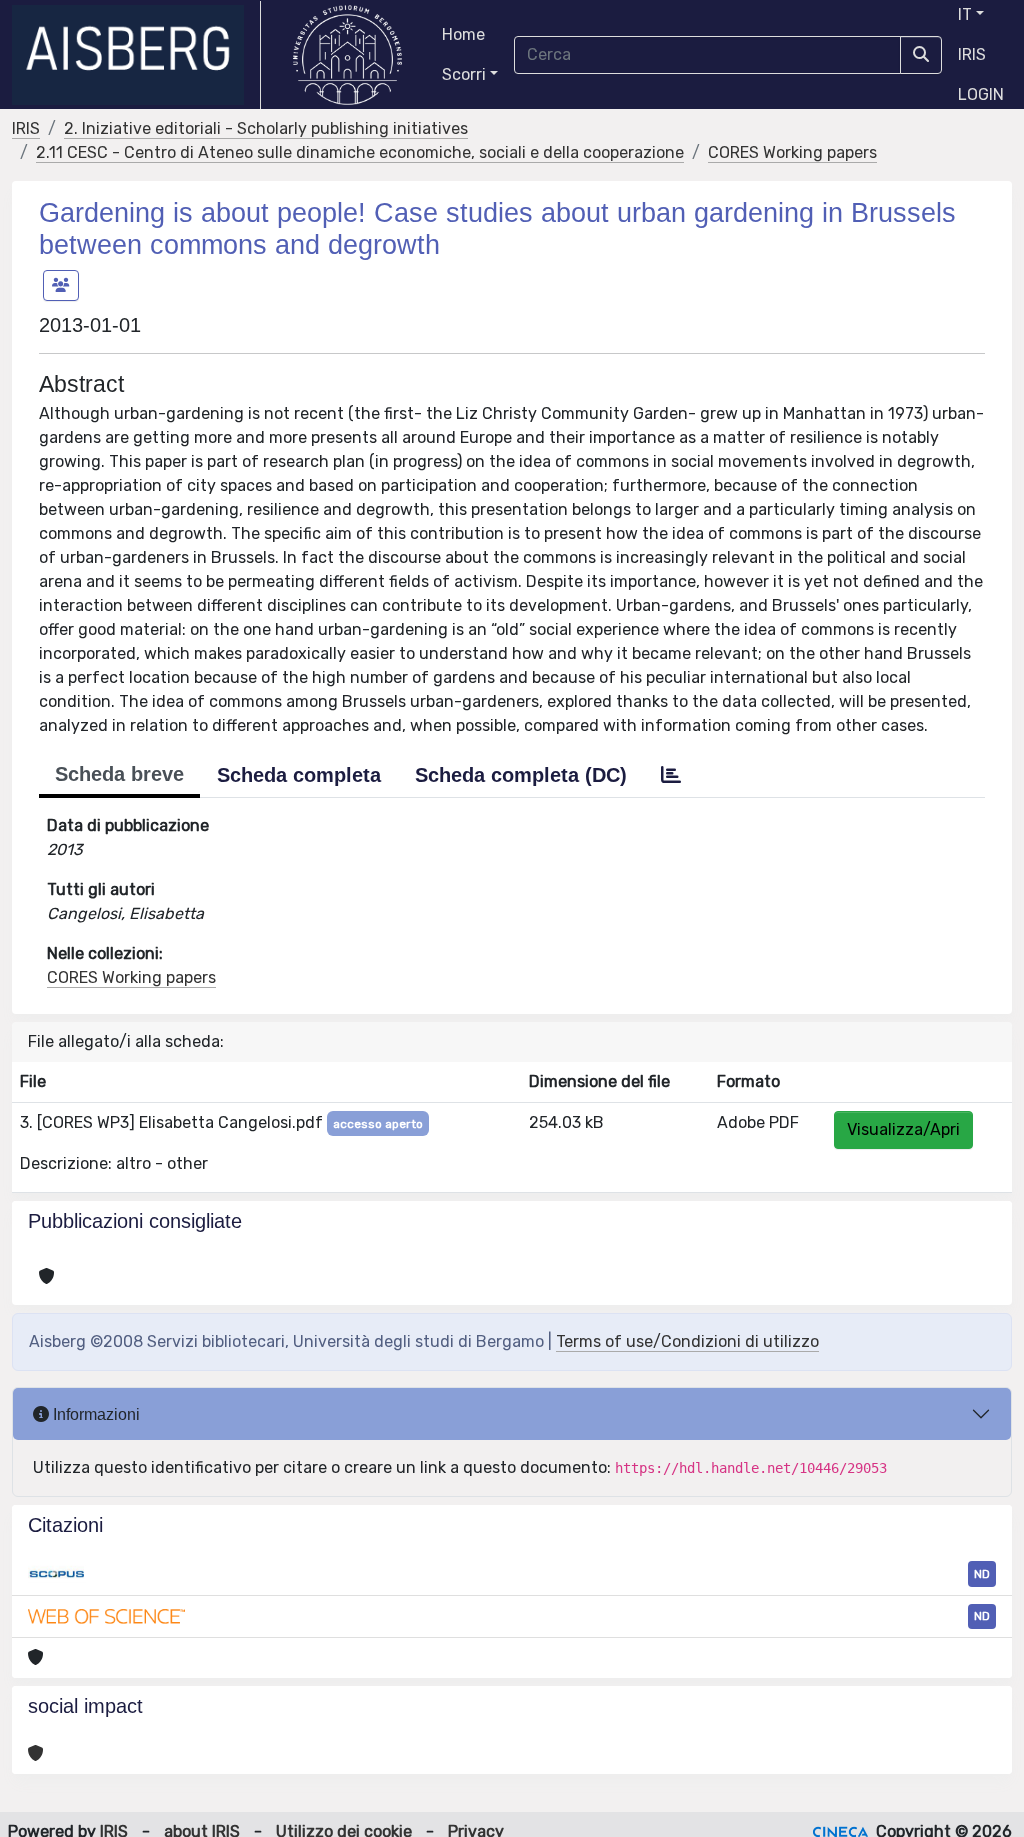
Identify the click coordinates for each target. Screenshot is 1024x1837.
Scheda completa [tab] (299, 775)
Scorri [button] (464, 74)
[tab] (671, 775)
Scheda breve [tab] (119, 774)
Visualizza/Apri (903, 1129)
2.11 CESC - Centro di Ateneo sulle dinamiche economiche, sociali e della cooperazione (360, 152)
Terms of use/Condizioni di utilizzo (687, 1341)
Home (463, 34)
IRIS (972, 54)
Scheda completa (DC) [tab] (521, 775)
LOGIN (981, 94)
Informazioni (94, 1414)
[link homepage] (136, 55)
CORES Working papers (792, 152)
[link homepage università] (347, 55)
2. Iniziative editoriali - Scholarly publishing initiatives (266, 128)
